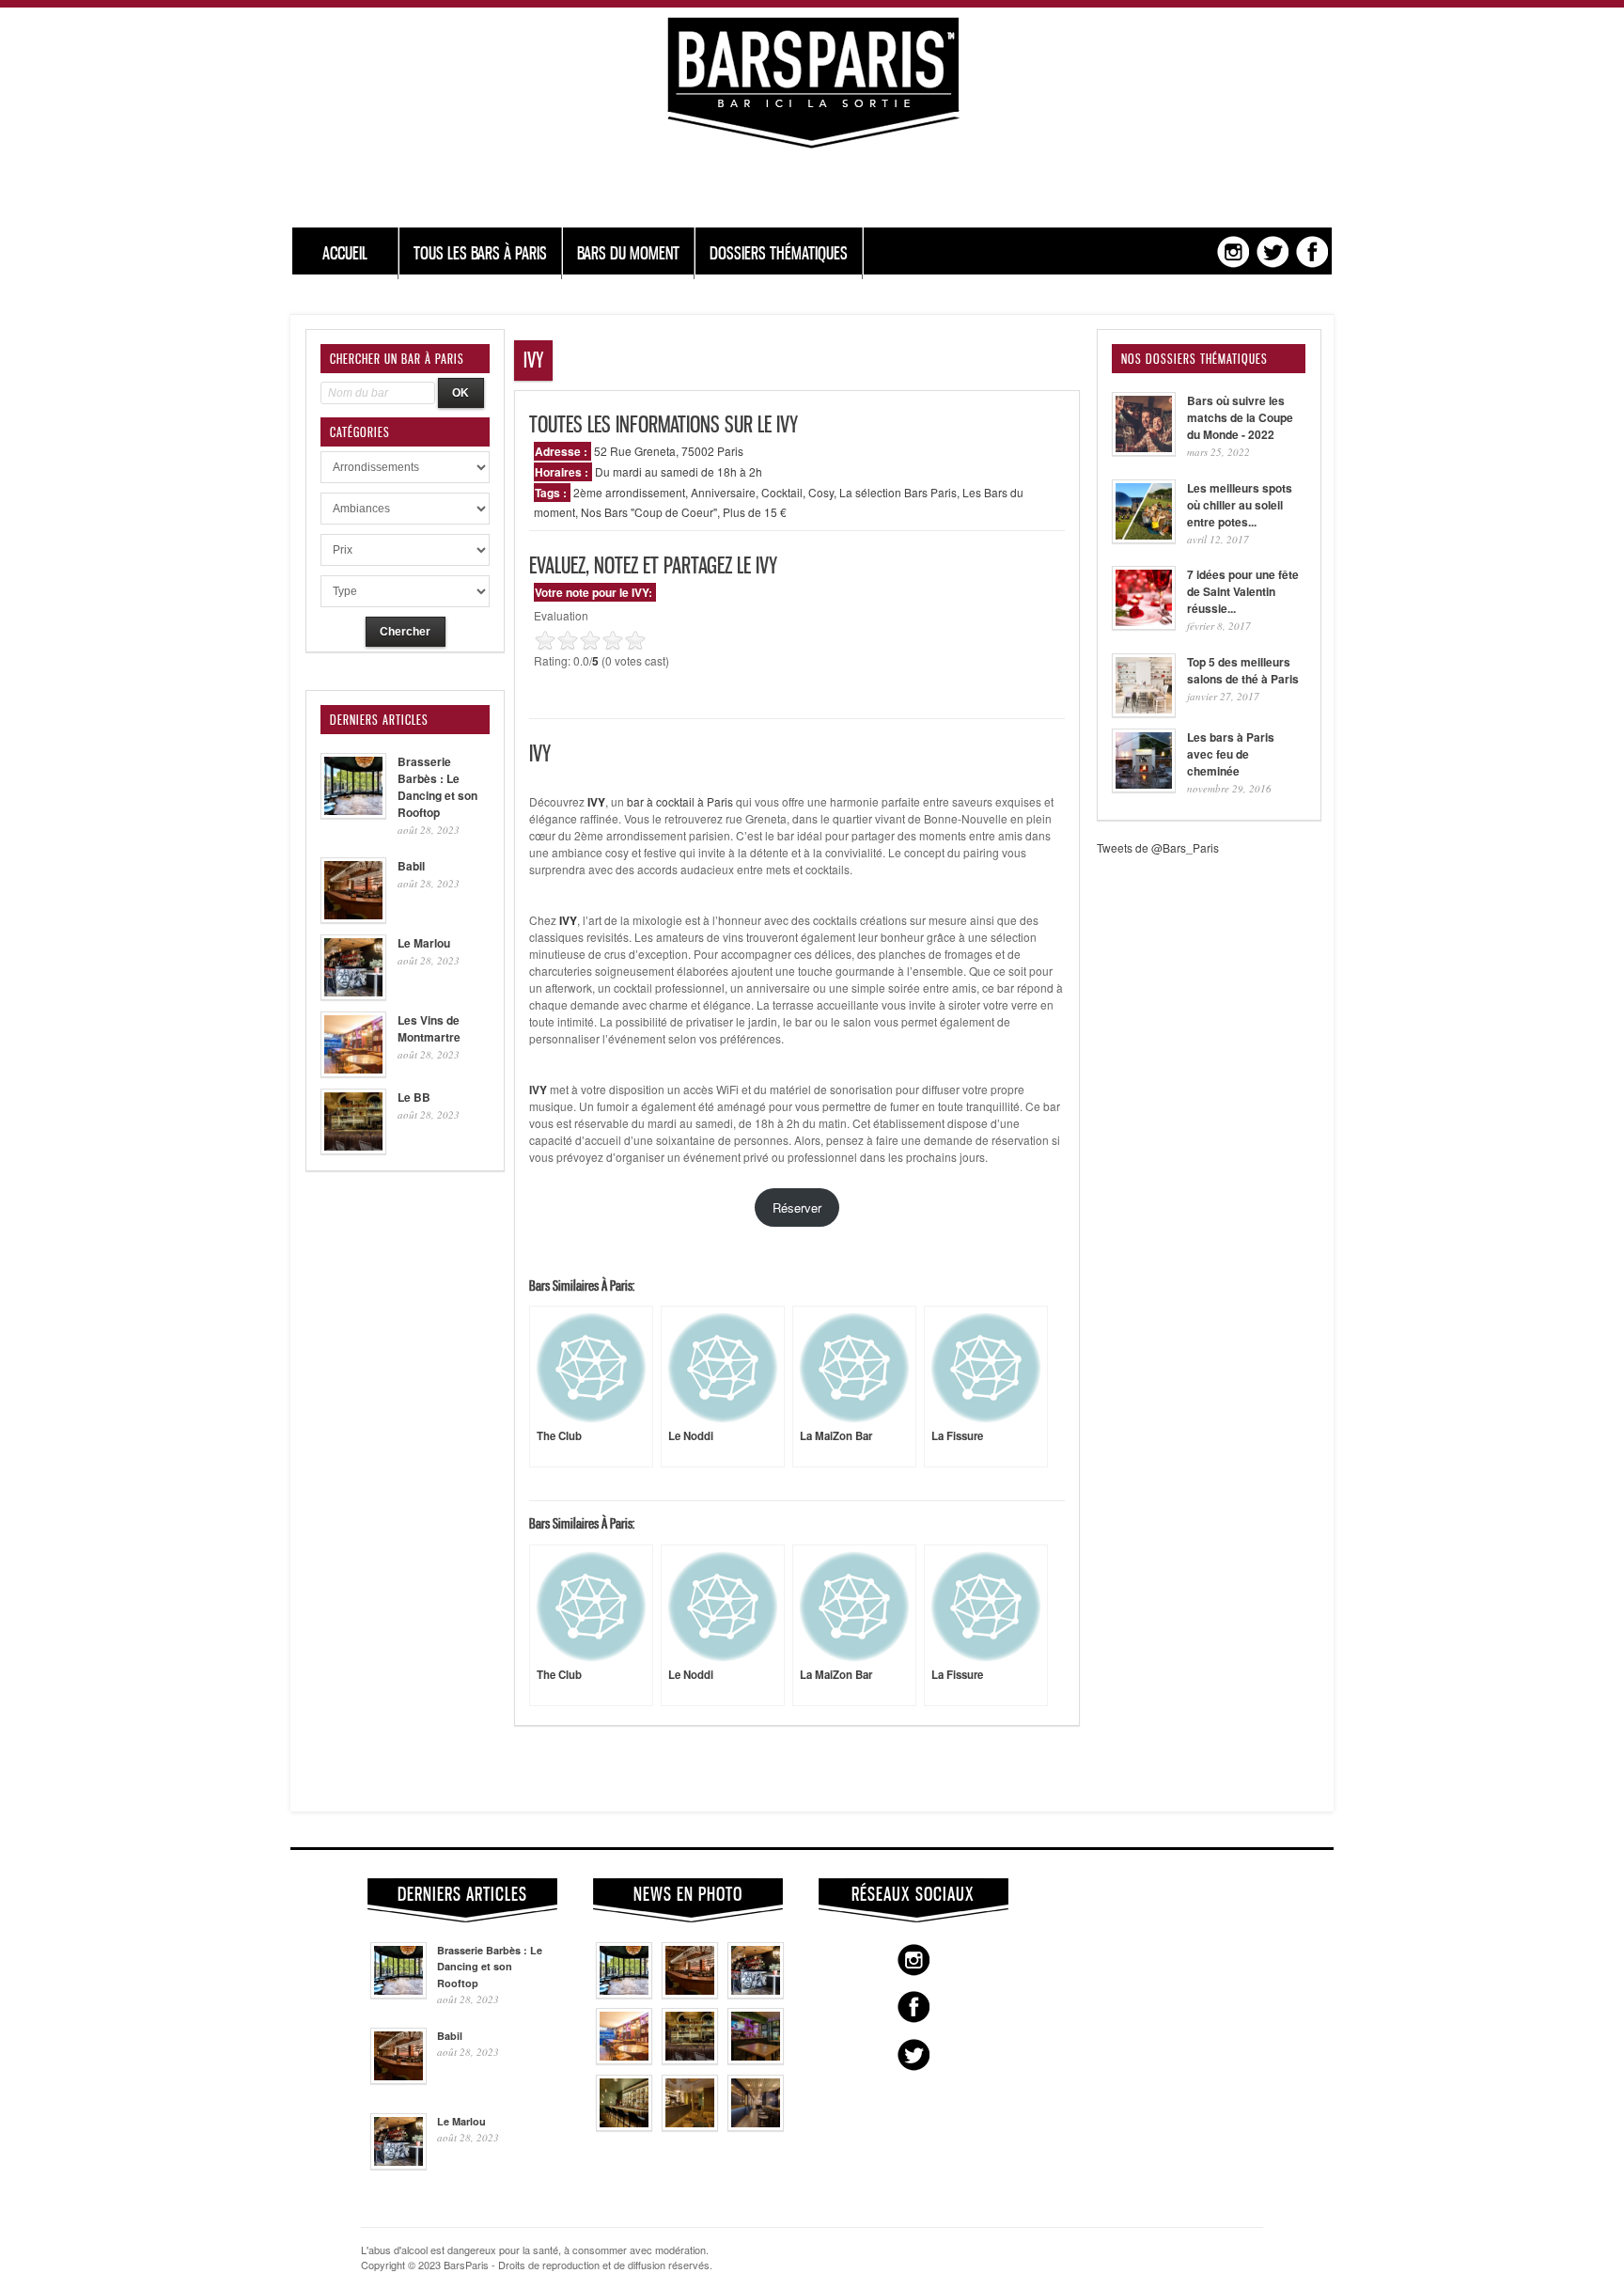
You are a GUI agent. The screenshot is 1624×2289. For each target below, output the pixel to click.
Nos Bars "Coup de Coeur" (649, 512)
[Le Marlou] (756, 1994)
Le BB (414, 1097)
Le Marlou (424, 943)
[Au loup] (624, 2126)
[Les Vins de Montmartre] (624, 2060)
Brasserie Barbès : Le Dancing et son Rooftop (437, 787)
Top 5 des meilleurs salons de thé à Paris (1243, 670)
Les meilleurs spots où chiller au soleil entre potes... (1240, 505)
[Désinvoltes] (756, 2126)
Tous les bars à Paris (480, 253)
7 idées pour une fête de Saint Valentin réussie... (1243, 591)
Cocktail (782, 492)
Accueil (345, 253)
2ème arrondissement (629, 492)
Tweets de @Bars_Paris (1158, 847)
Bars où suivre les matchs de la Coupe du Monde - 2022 (1240, 417)
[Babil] (690, 1994)
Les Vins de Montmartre (429, 1028)
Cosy (821, 492)
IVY (538, 1090)
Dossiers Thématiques (779, 253)
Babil (411, 866)
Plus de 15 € (755, 512)
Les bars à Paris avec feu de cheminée (1231, 754)
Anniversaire (723, 492)
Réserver (797, 1207)
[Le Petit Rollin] (690, 2126)
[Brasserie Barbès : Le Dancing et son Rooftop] (624, 1994)
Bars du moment (628, 253)
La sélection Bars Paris (898, 492)
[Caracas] (756, 2060)
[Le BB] (690, 2060)
